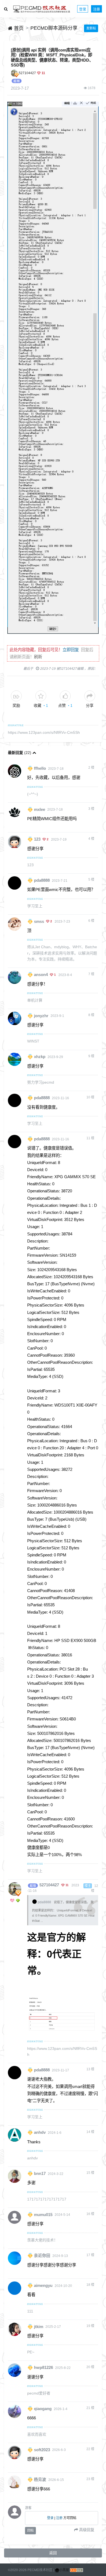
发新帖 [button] (91, 28)
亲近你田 (42, 2256)
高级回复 (86, 2530)
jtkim (39, 2326)
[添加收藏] (41, 696)
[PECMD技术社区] (42, 9)
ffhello (40, 768)
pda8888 (42, 880)
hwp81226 (43, 2368)
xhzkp (40, 1057)
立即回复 (71, 650)
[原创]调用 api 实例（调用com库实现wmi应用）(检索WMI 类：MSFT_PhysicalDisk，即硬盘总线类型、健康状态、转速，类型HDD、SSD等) (52, 57)
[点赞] (65, 696)
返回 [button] (53, 2553)
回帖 (30, 2530)
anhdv (40, 2132)
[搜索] (6, 9)
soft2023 (42, 2450)
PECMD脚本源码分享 (54, 28)
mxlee (40, 809)
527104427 (27, 73)
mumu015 (43, 2214)
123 (37, 839)
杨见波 (40, 2480)
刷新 (38, 657)
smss (39, 921)
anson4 (41, 975)
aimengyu (43, 2286)
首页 (18, 28)
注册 (96, 9)
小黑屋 (64, 2570)
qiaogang (43, 2409)
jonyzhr (41, 1016)
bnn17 (40, 2174)
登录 (83, 9)
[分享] (90, 696)
